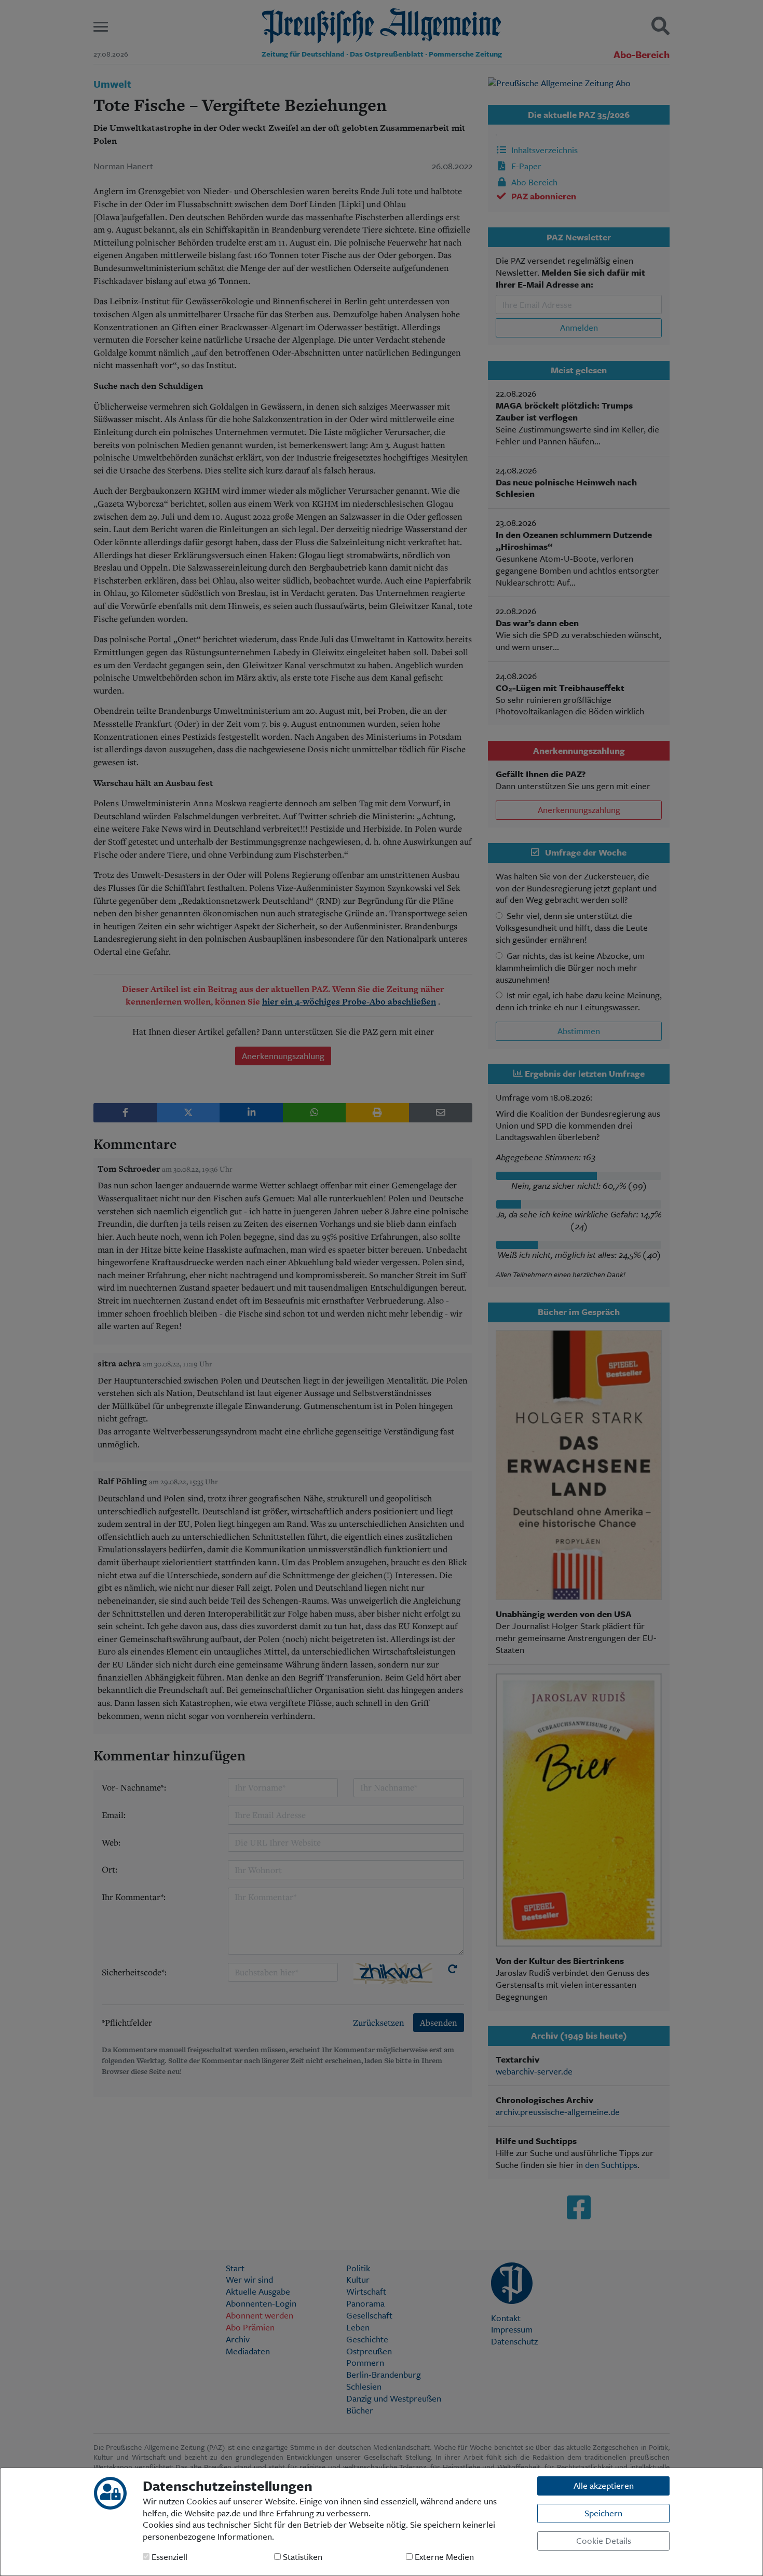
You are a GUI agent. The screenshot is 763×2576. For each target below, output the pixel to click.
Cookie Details (604, 2540)
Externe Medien (443, 2557)
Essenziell (168, 2557)
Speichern (603, 2513)
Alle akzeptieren (604, 2485)
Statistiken (302, 2557)
